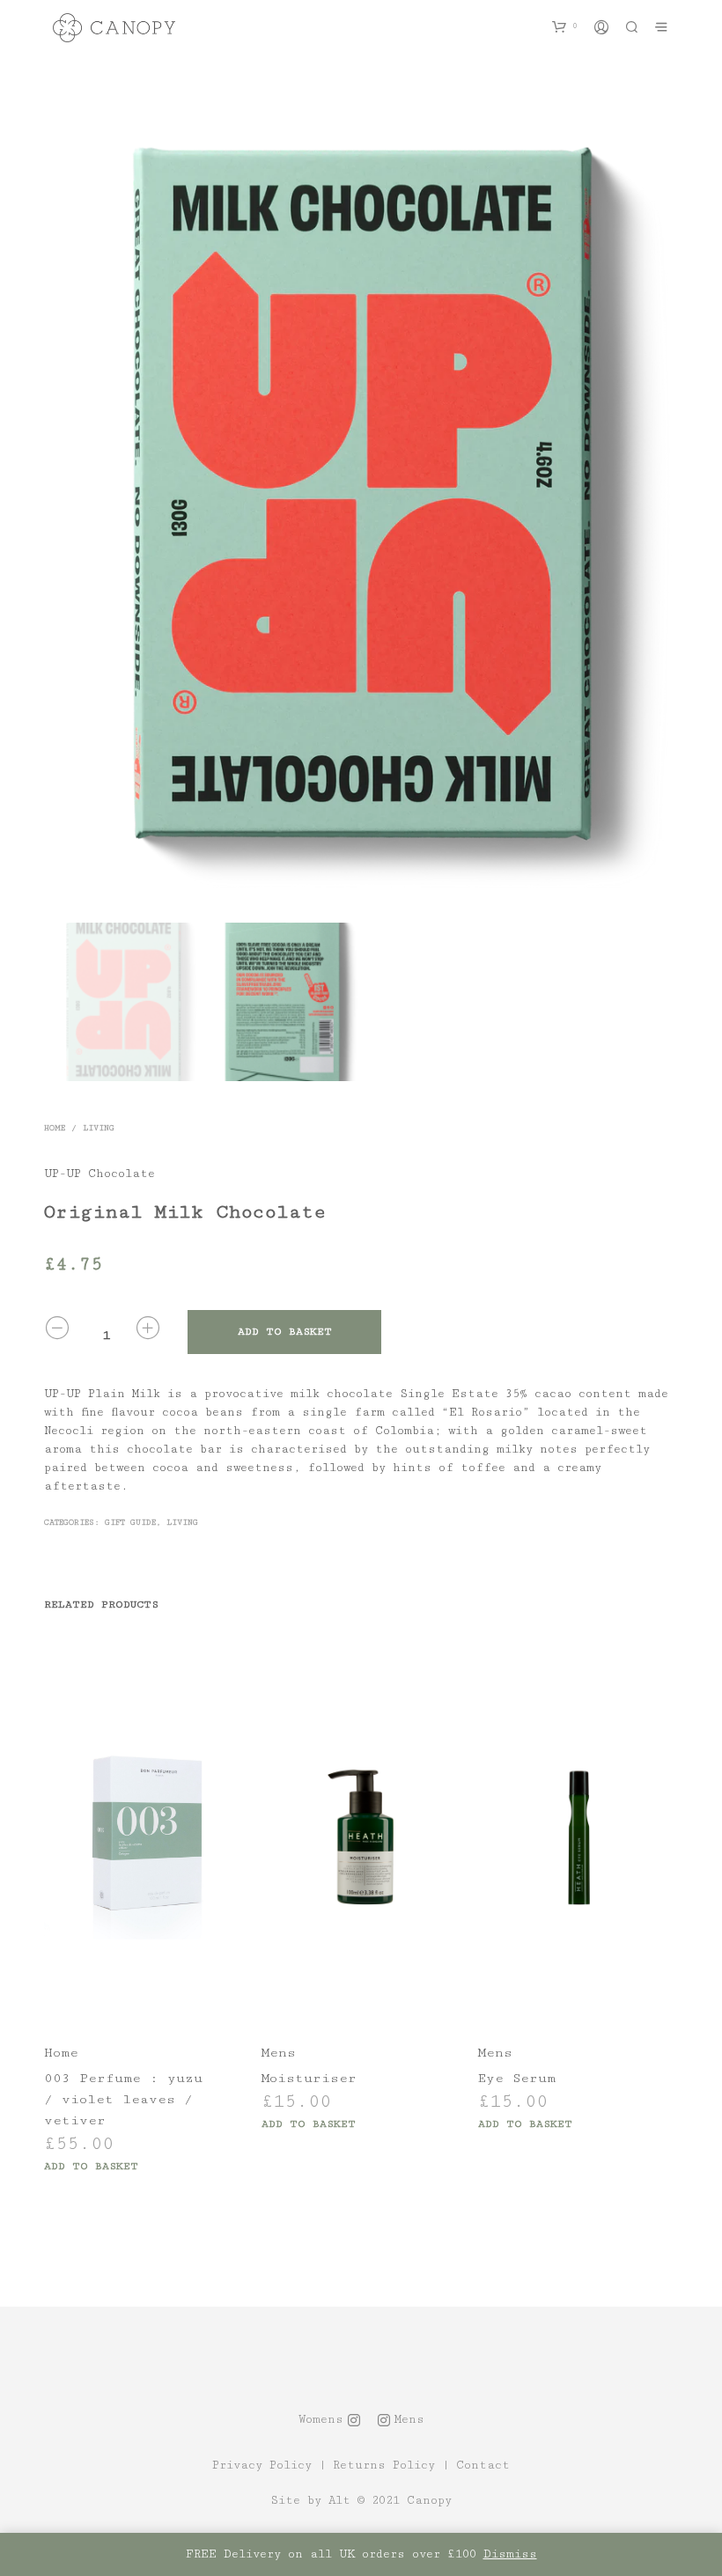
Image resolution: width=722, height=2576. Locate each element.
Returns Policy (384, 2466)
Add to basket (91, 2166)
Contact (483, 2466)
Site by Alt (310, 2501)
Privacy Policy (262, 2466)
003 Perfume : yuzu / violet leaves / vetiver (123, 2099)
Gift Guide (130, 1523)
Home (55, 1128)
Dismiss (510, 2554)
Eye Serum (517, 2078)
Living (99, 1128)
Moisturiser (309, 2078)
